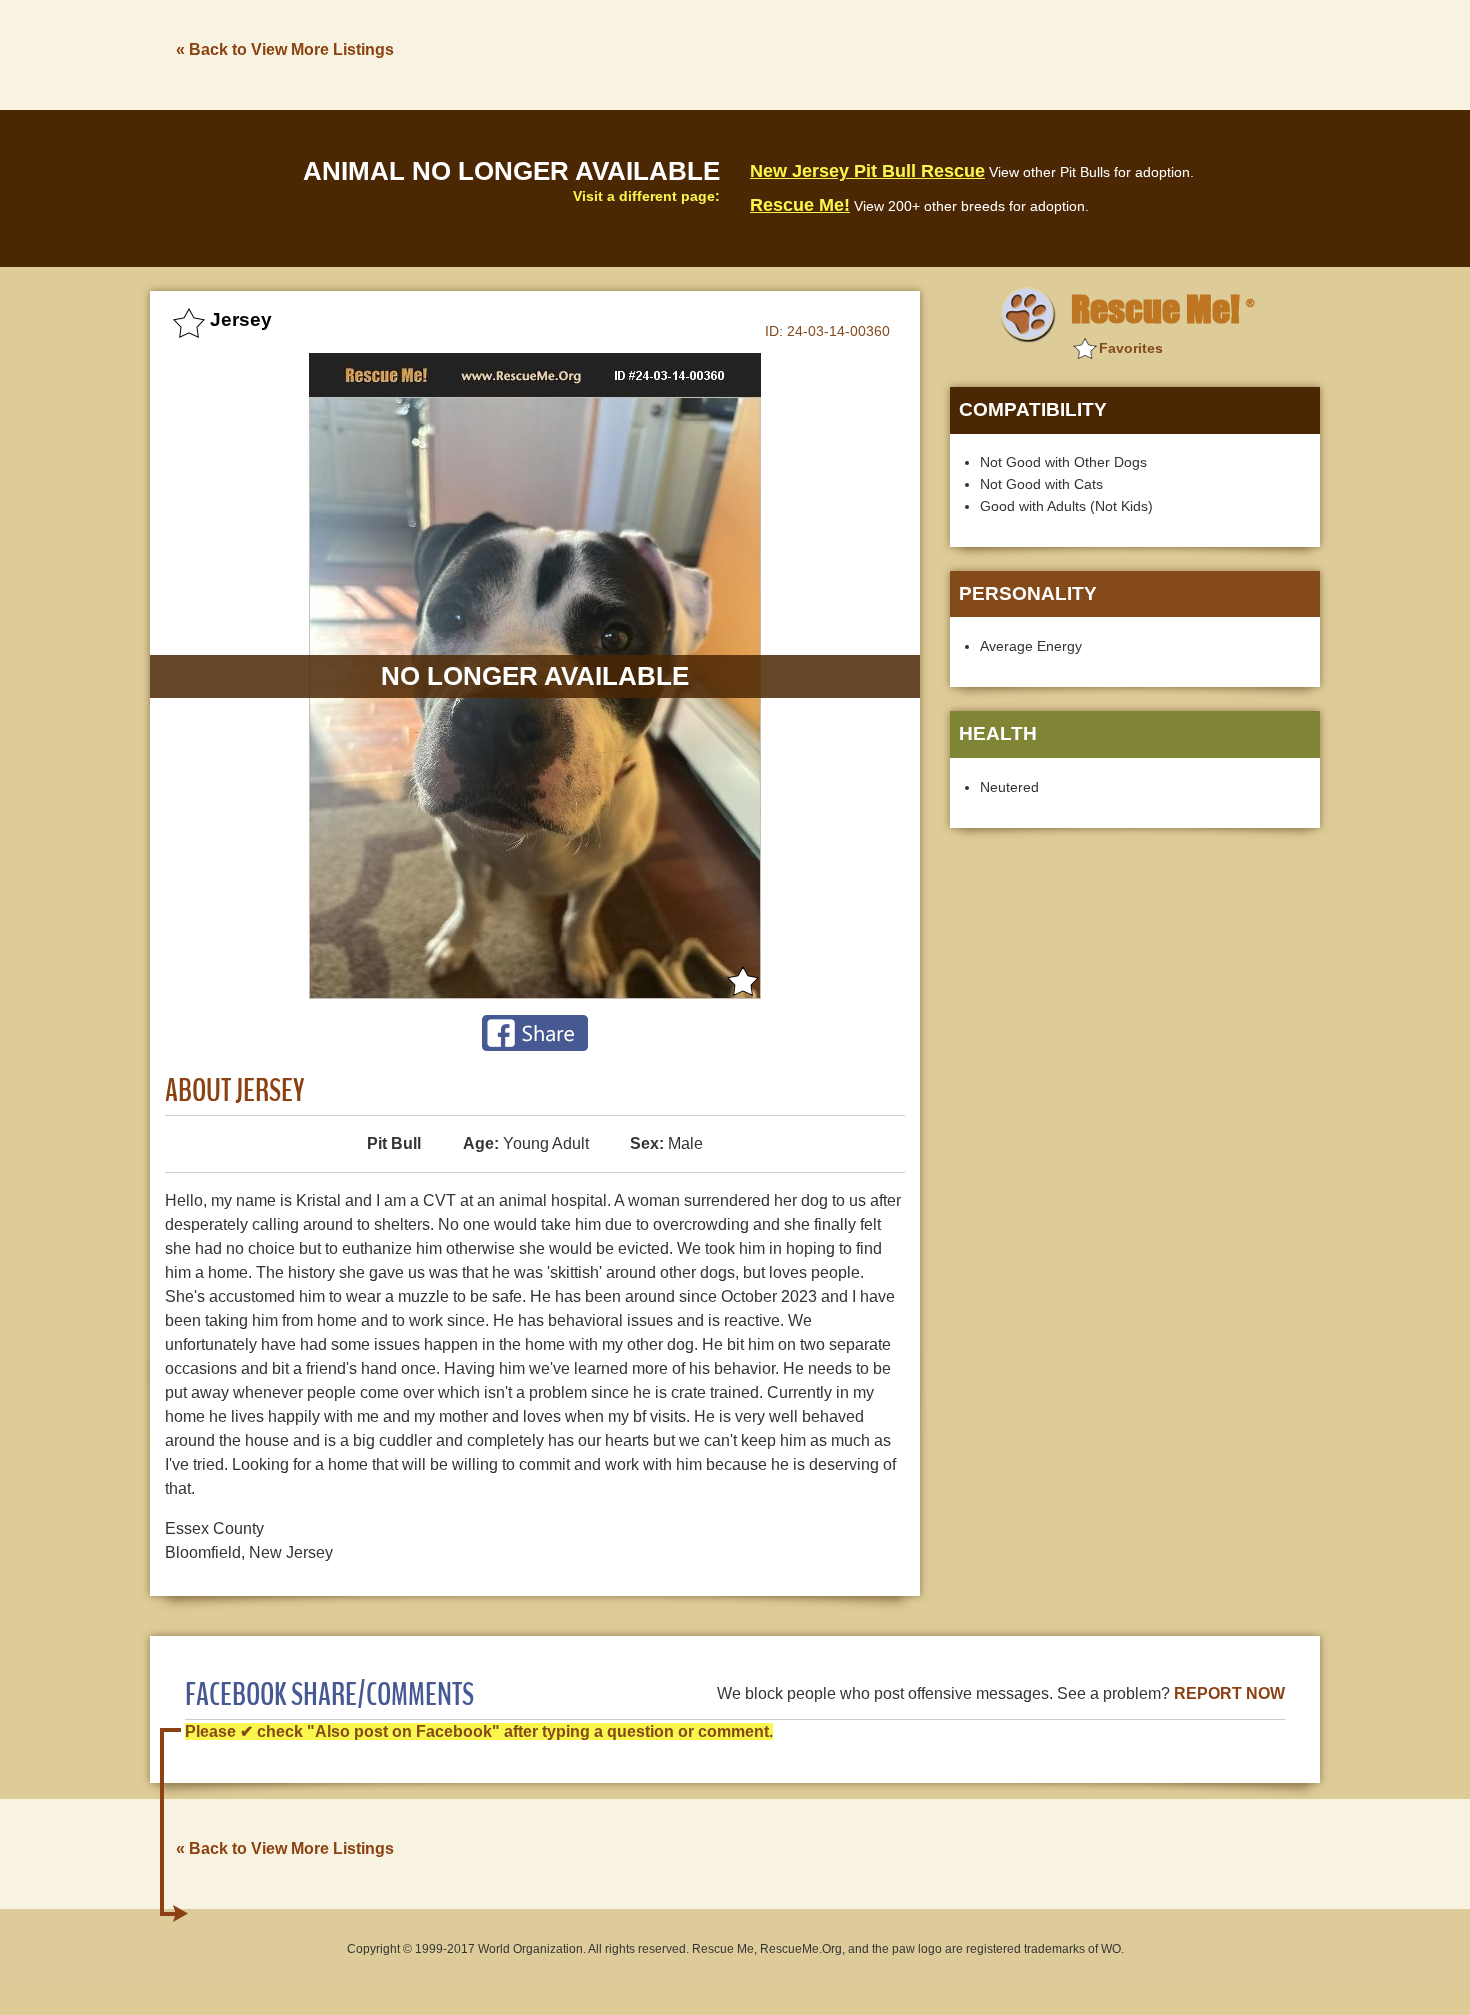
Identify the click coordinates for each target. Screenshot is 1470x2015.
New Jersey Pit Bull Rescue (867, 171)
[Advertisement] (956, 53)
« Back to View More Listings (285, 49)
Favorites (1131, 348)
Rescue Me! (800, 205)
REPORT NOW (1229, 1693)
